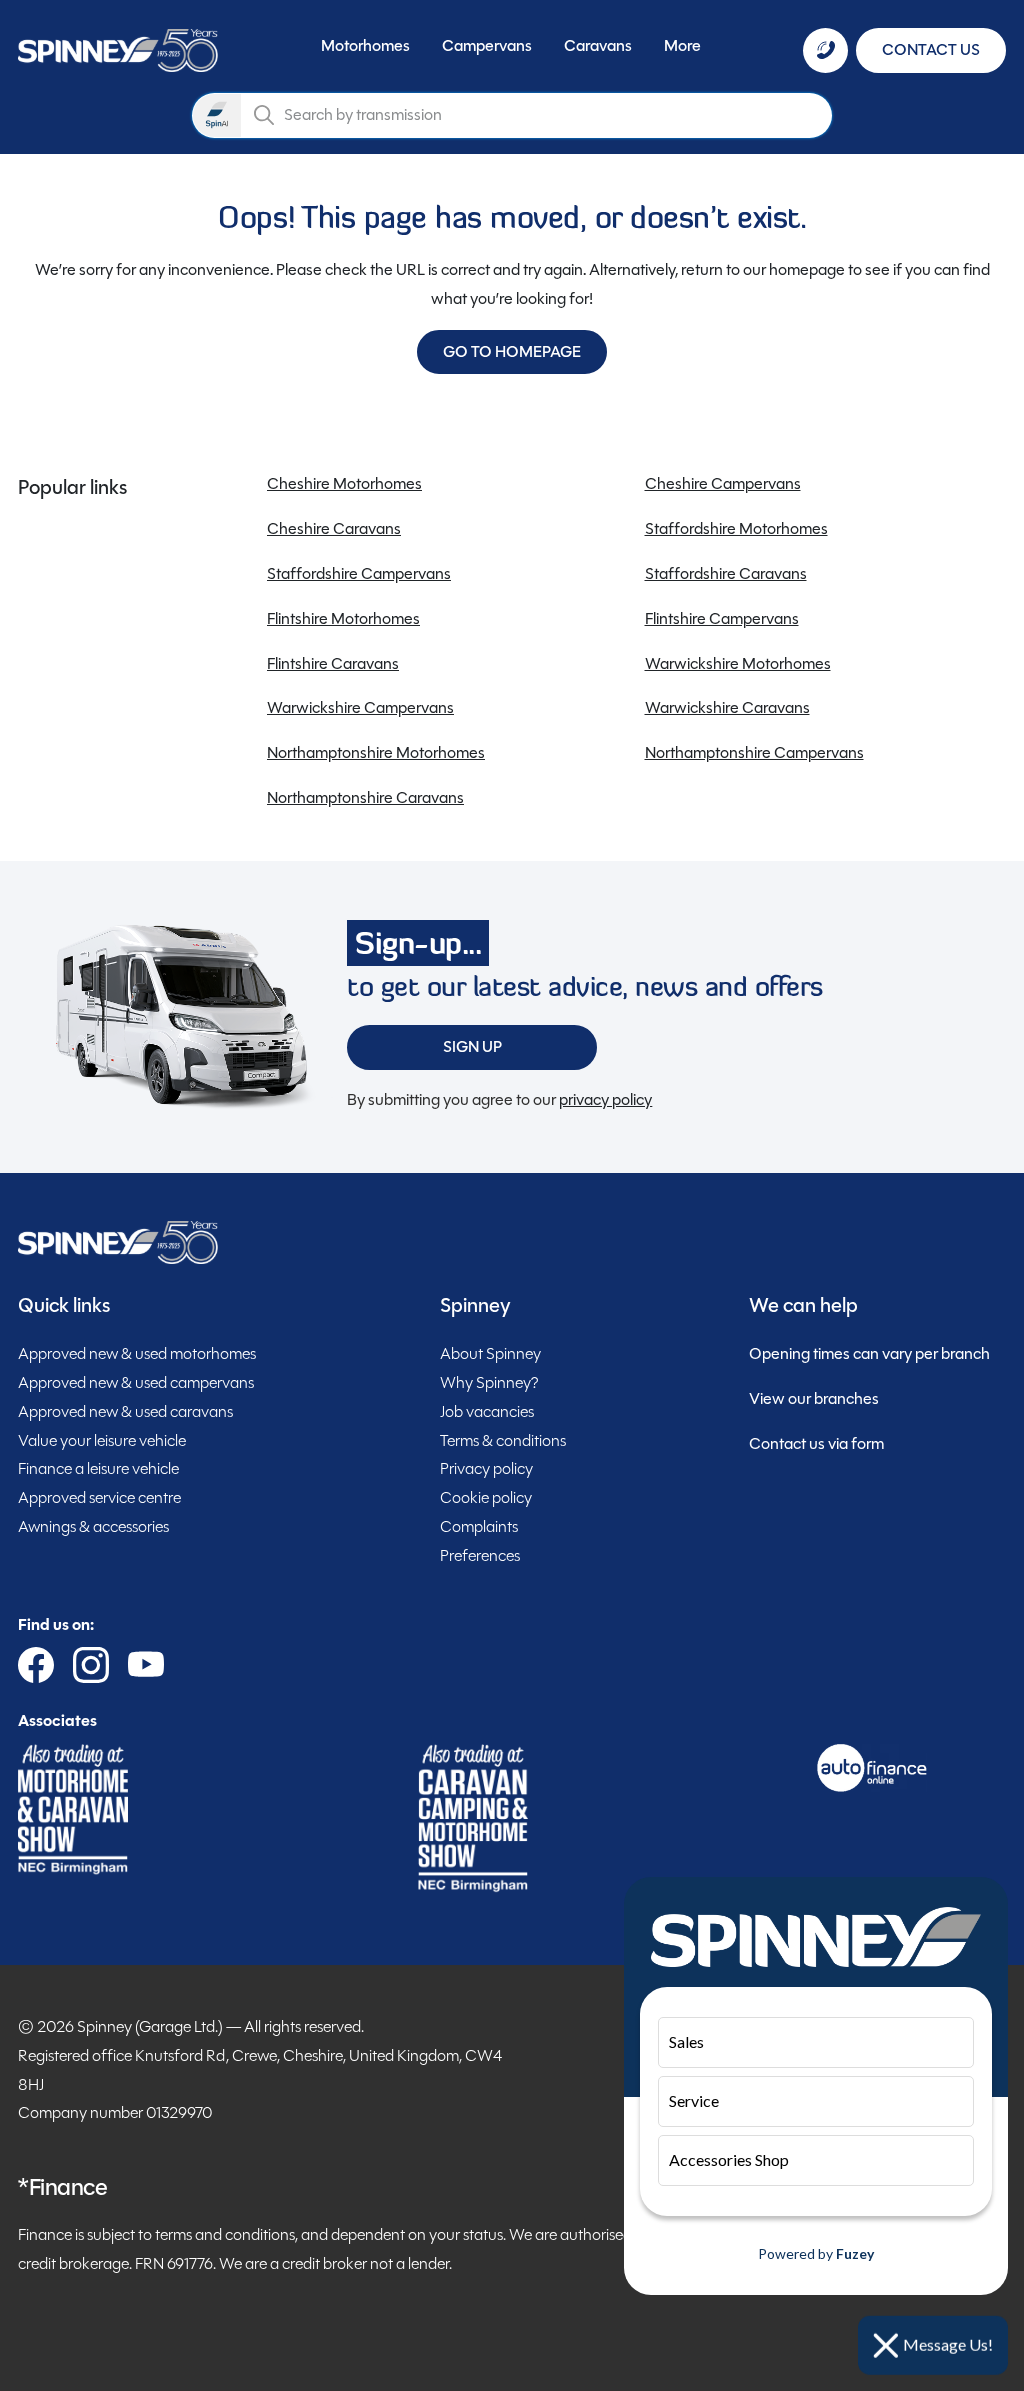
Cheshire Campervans (723, 483)
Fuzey (855, 2253)
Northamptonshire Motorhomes (376, 752)
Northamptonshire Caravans (365, 797)
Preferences (480, 1555)
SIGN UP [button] (472, 1046)
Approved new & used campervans (136, 1382)
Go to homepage (512, 351)
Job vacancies (487, 1411)
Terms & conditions (503, 1440)
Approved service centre (99, 1497)
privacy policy (605, 1099)
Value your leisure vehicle (102, 1440)
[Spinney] (118, 50)
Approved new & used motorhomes (137, 1353)
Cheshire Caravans (334, 528)
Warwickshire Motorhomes (738, 663)
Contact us (931, 49)
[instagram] (91, 1665)
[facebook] (36, 1665)
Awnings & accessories (93, 1526)
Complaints (479, 1526)
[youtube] (146, 1665)
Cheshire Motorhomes (344, 483)
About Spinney (490, 1353)
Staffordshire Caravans (726, 573)
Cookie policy (486, 1497)
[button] (365, 50)
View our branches (814, 1398)
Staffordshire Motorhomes (736, 528)
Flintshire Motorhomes (343, 618)
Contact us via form (816, 1443)
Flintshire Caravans (333, 663)
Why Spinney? (489, 1382)
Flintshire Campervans (722, 618)
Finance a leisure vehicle (98, 1468)
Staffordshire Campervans (359, 573)
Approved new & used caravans (125, 1411)
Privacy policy (486, 1468)
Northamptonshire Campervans (754, 752)
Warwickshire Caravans (727, 707)
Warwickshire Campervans (360, 707)
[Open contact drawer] (825, 50)
